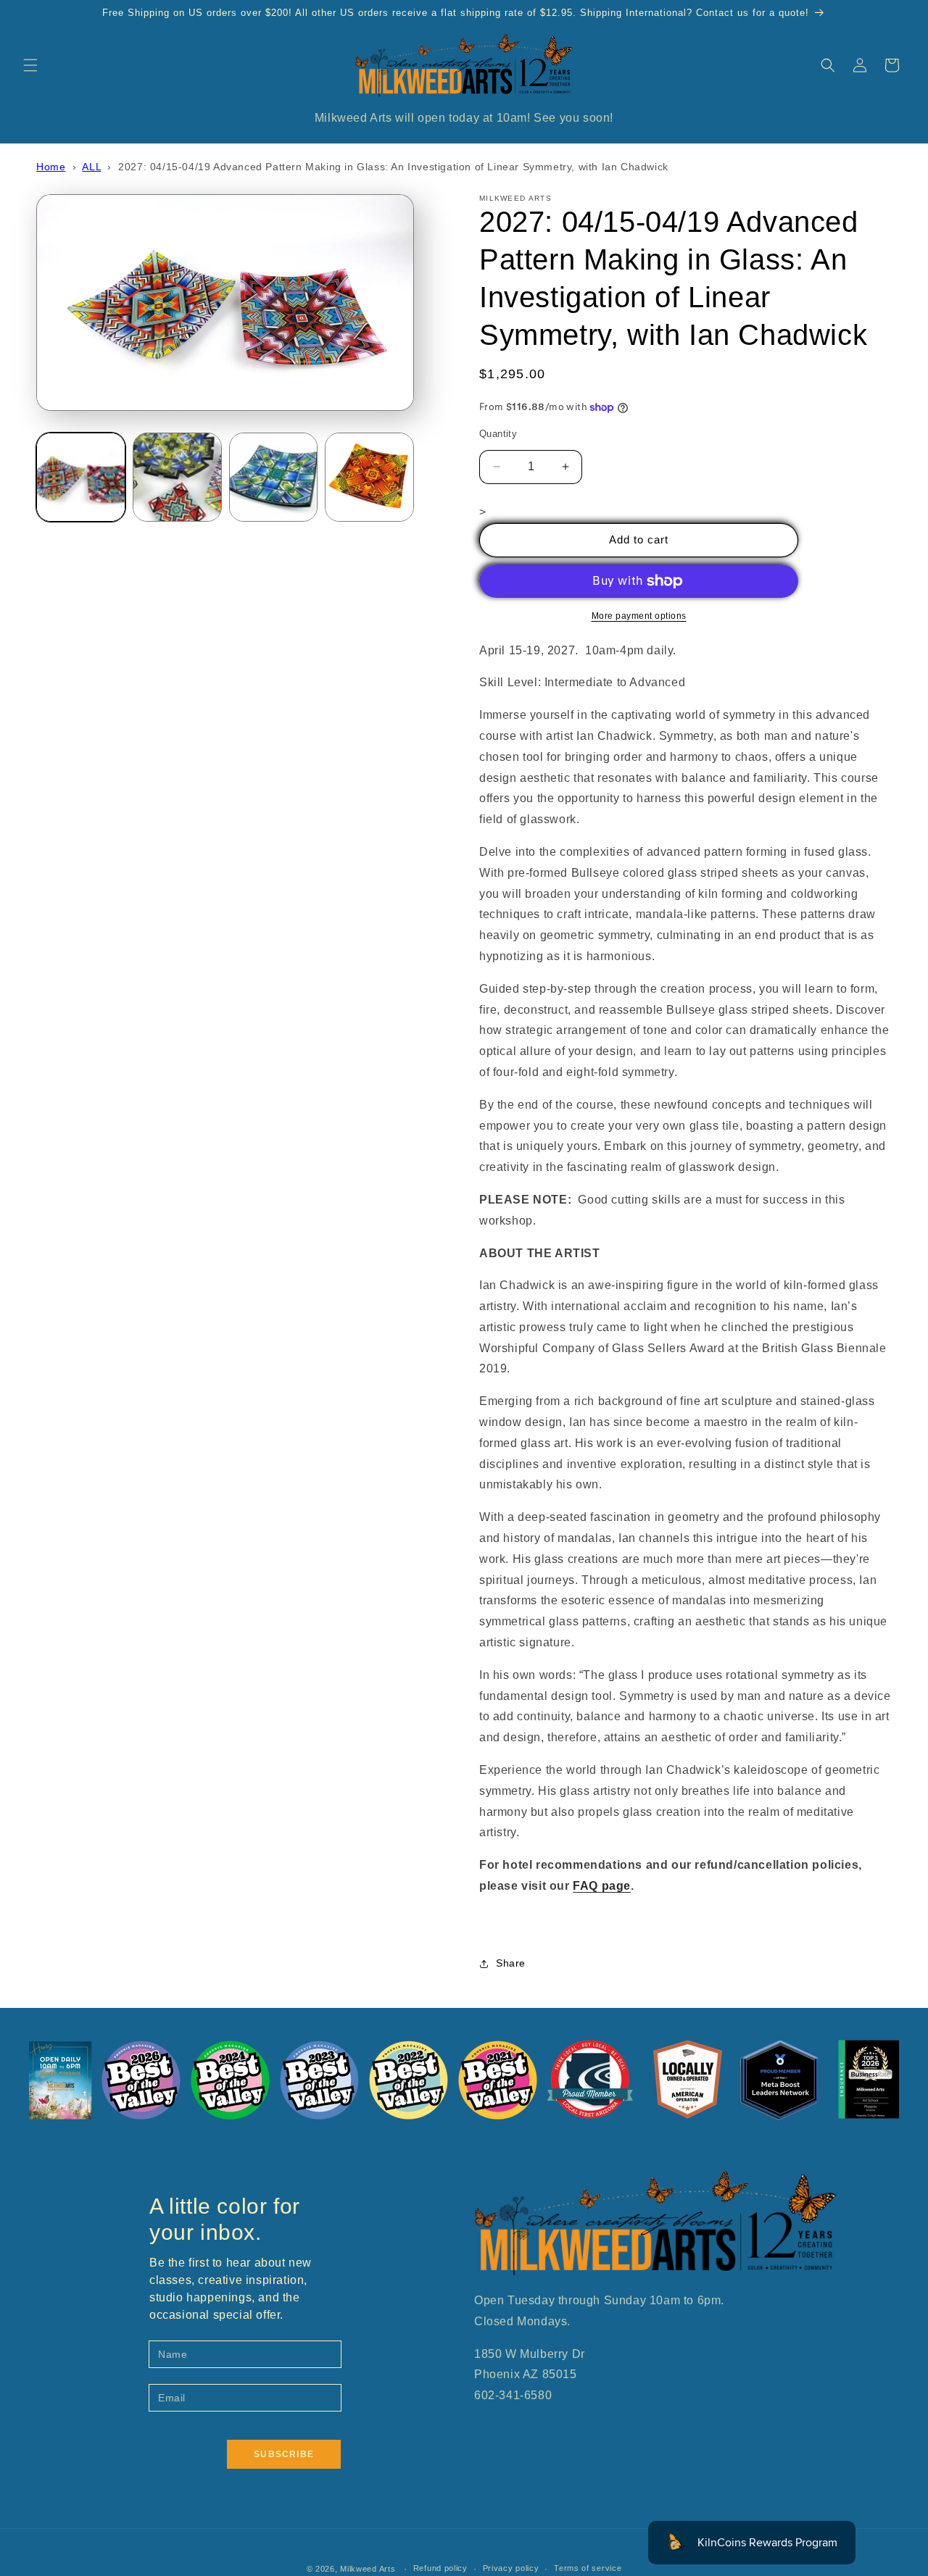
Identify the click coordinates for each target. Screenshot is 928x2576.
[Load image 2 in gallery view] (177, 477)
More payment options (639, 616)
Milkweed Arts (368, 2569)
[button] (30, 65)
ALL (91, 167)
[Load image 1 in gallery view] (81, 477)
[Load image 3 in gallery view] (274, 477)
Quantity (498, 434)
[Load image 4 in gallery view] (369, 477)
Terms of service (588, 2568)
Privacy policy (511, 2568)
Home (51, 167)
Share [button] (511, 1963)
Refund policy (440, 2568)
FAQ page (602, 1886)
